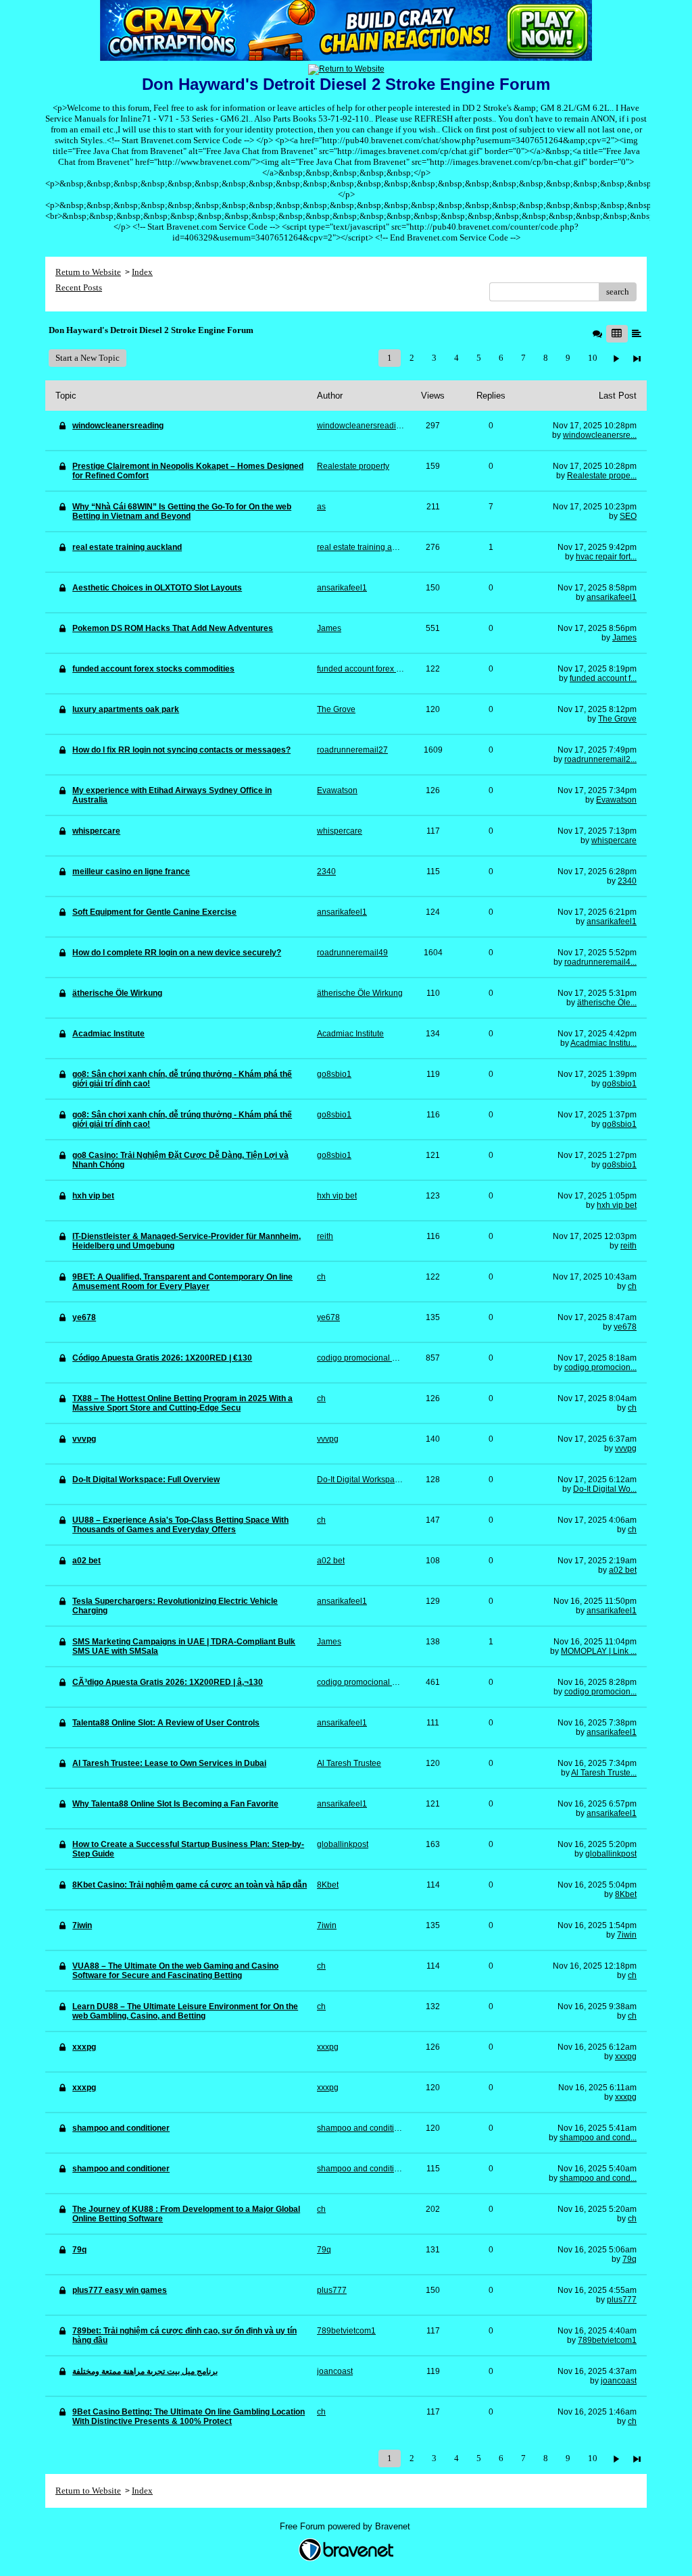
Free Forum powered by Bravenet (346, 2526)
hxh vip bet (617, 1205)
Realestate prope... (602, 476)
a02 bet (623, 1570)
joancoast (619, 2381)
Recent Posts (79, 287)
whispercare (614, 840)
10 (593, 358)
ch (632, 1286)
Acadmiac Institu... (603, 1043)
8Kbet (626, 1894)
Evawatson (616, 800)
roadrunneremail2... (600, 759)
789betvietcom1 (607, 2340)
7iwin (627, 1935)
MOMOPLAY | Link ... (599, 1651)
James (624, 638)
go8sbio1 (619, 1084)
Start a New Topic (88, 358)
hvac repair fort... (606, 557)
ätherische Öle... (607, 1003)
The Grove (617, 719)
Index (142, 272)
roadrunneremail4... (600, 962)
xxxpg (626, 2056)
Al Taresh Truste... (604, 1773)
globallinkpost (611, 1854)
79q (629, 2259)
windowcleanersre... (600, 435)
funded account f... (603, 678)
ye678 (625, 1327)
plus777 (622, 2300)
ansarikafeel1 (612, 597)
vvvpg (626, 1448)
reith (628, 1246)
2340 (627, 881)
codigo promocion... (600, 1367)
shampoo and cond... (598, 2138)
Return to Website (88, 272)
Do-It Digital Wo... (605, 1489)
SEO (628, 516)
